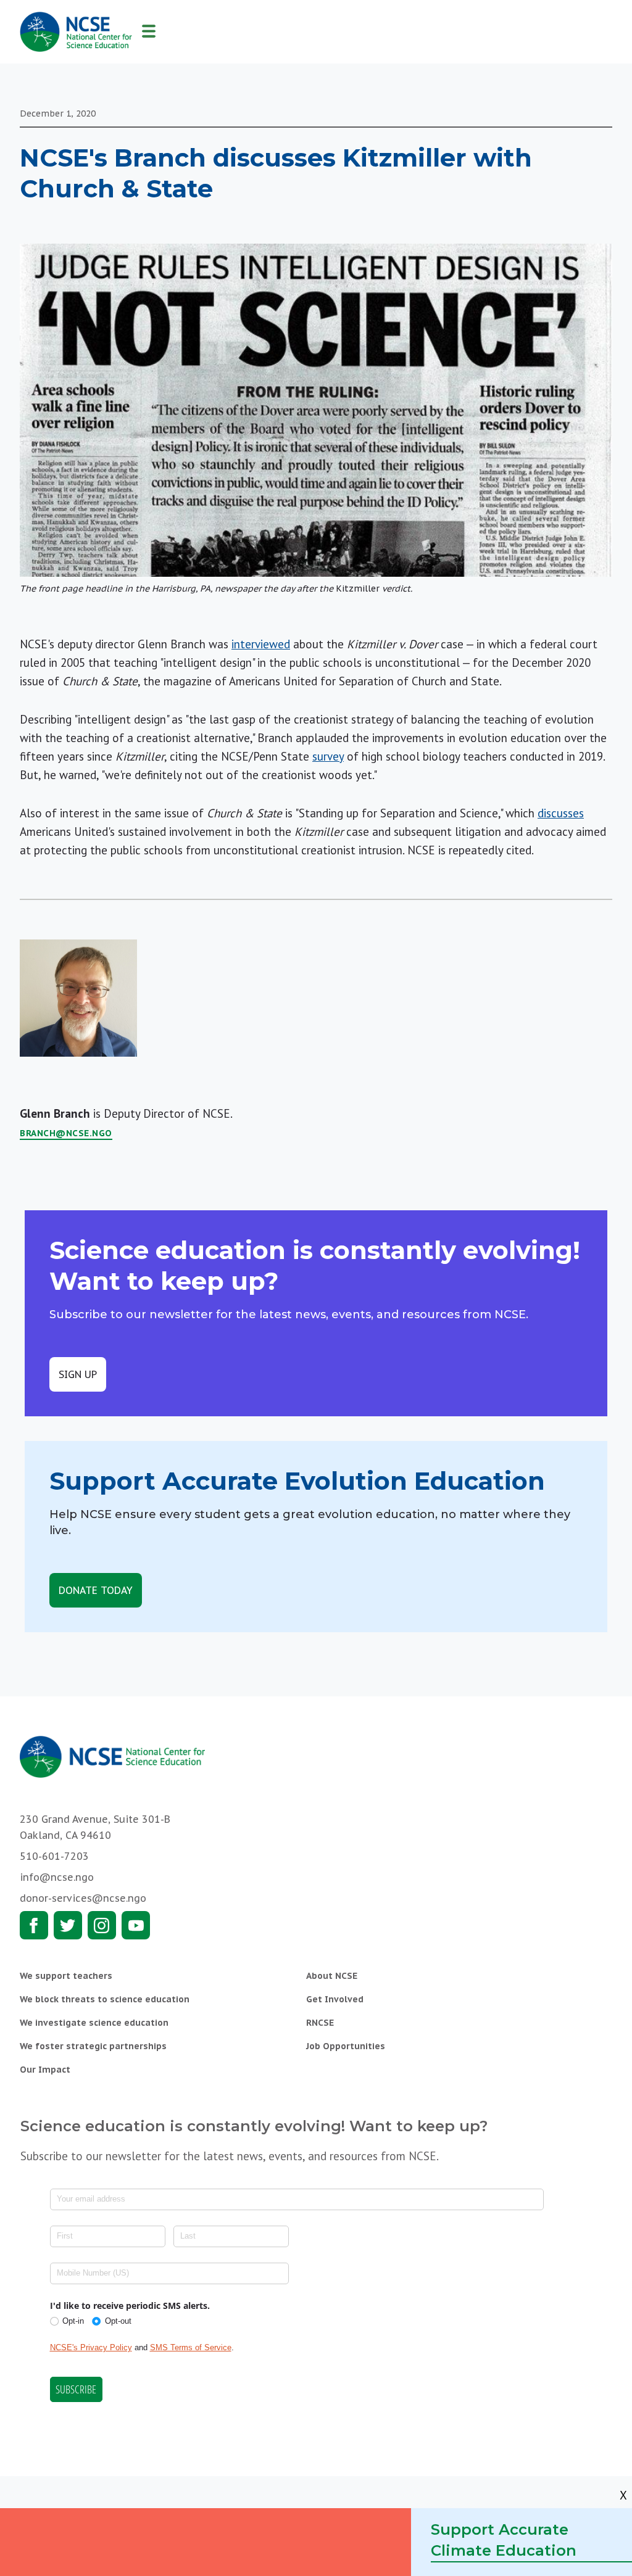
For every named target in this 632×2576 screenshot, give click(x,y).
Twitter (68, 1925)
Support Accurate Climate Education (504, 2540)
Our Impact (45, 2070)
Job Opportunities (346, 2046)
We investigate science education (94, 2023)
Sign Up (78, 1374)
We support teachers (66, 1976)
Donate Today (96, 1590)
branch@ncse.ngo (66, 1133)
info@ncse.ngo (57, 1877)
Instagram (102, 1925)
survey (328, 756)
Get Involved (335, 1999)
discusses (561, 813)
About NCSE (332, 1976)
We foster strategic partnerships (93, 2046)
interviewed (261, 644)
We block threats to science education (105, 1999)
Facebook (34, 1925)
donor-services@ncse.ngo (83, 1898)
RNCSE (320, 2023)
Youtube (136, 1925)
